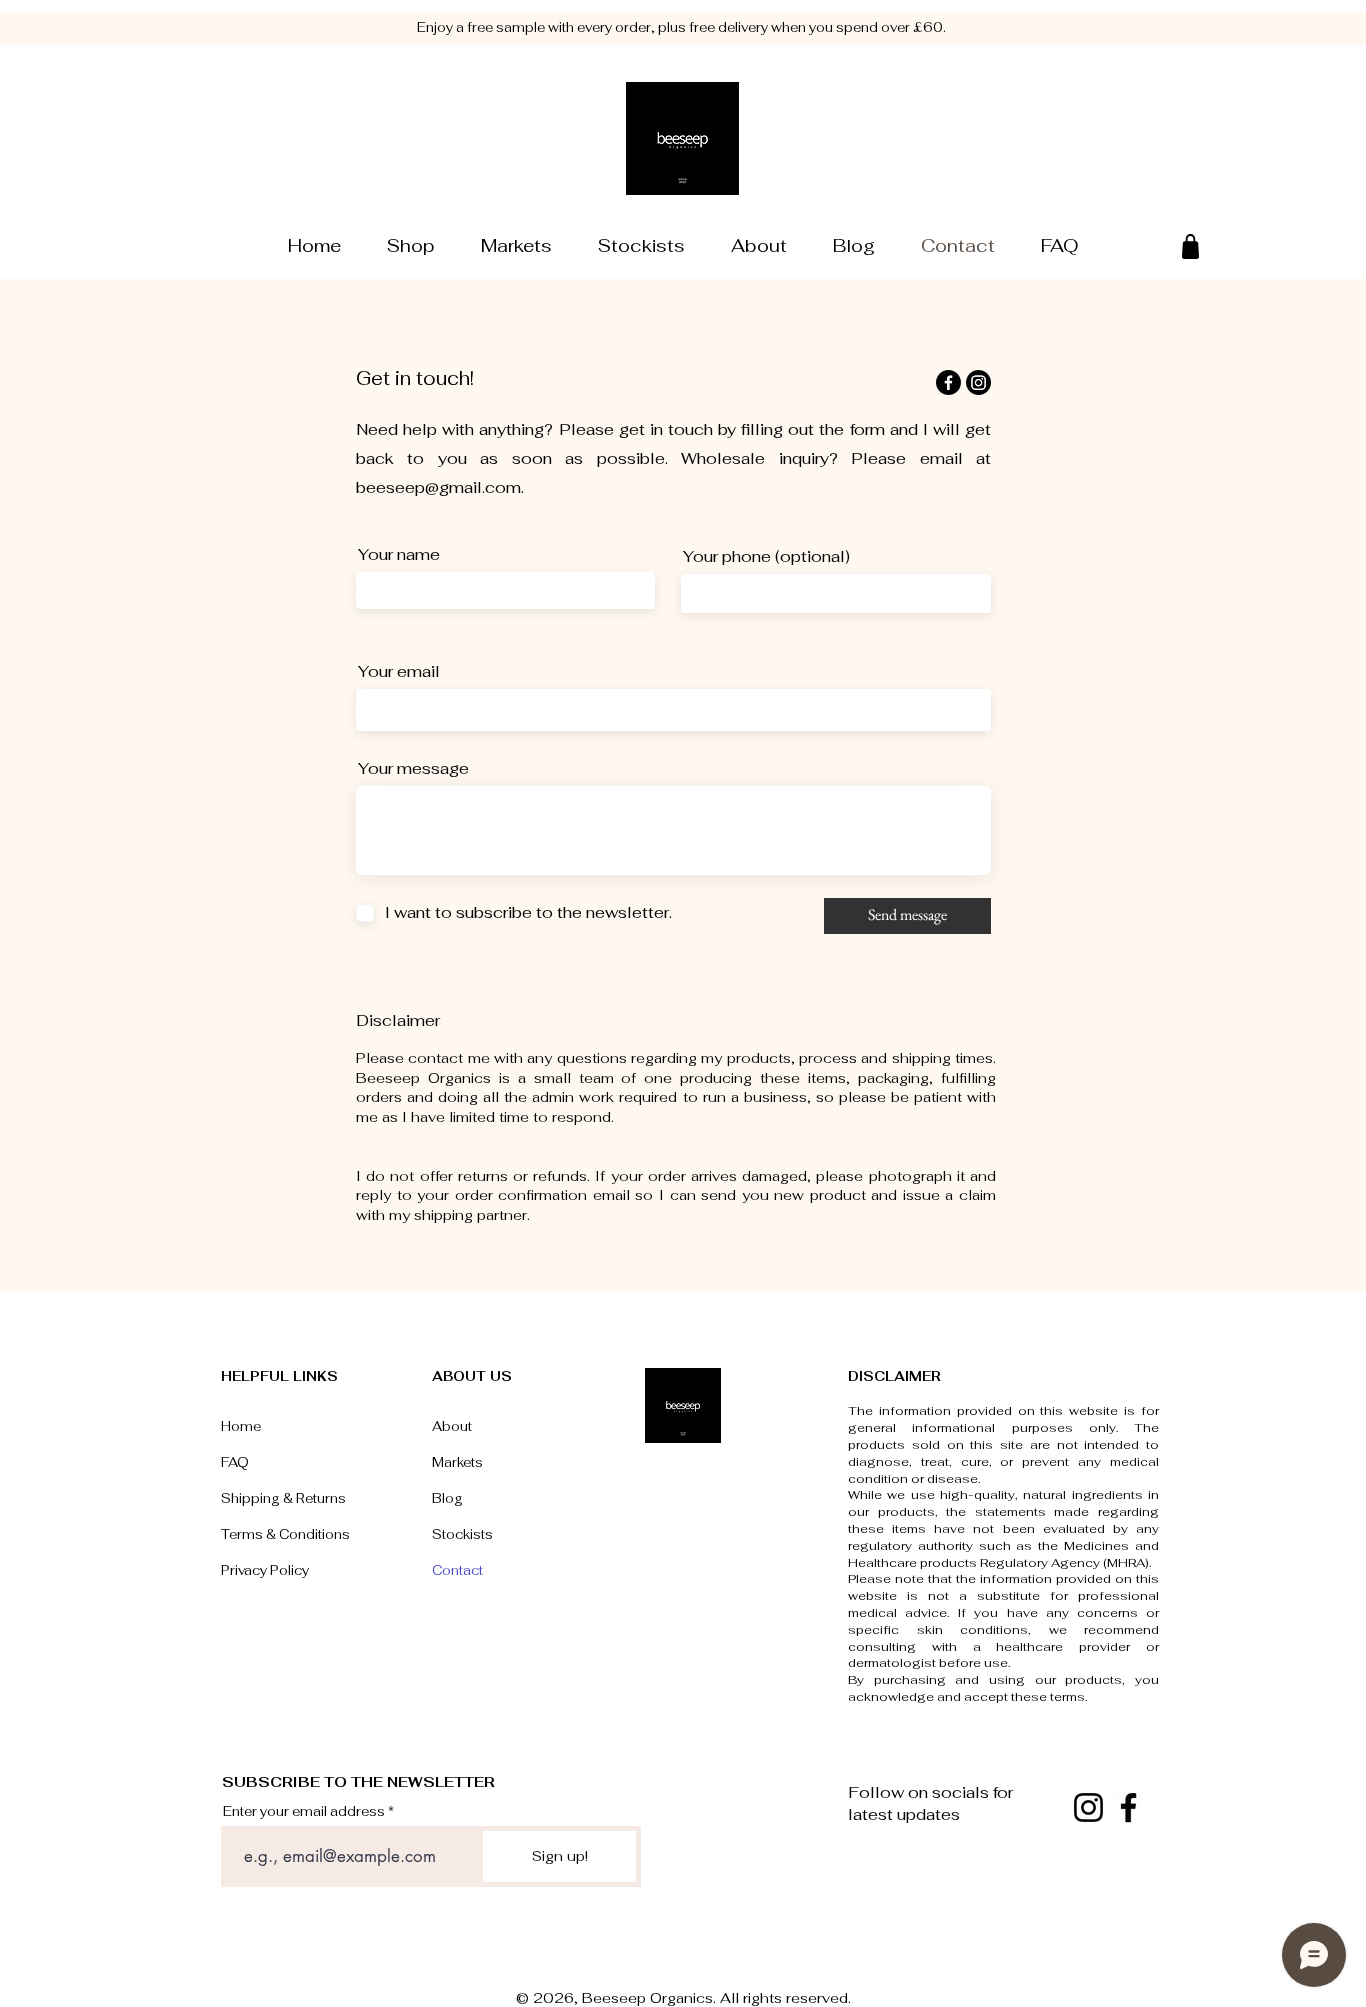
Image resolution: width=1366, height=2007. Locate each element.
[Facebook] (948, 382)
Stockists (462, 1534)
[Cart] (1190, 246)
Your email (399, 672)
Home (241, 1426)
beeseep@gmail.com (438, 487)
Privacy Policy (265, 1570)
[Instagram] (978, 382)
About (452, 1426)
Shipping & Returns (283, 1498)
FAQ (235, 1462)
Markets (457, 1462)
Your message (413, 769)
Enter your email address (304, 1811)
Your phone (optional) (766, 557)
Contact (457, 1570)
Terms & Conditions (285, 1534)
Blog (447, 1498)
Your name (399, 555)
